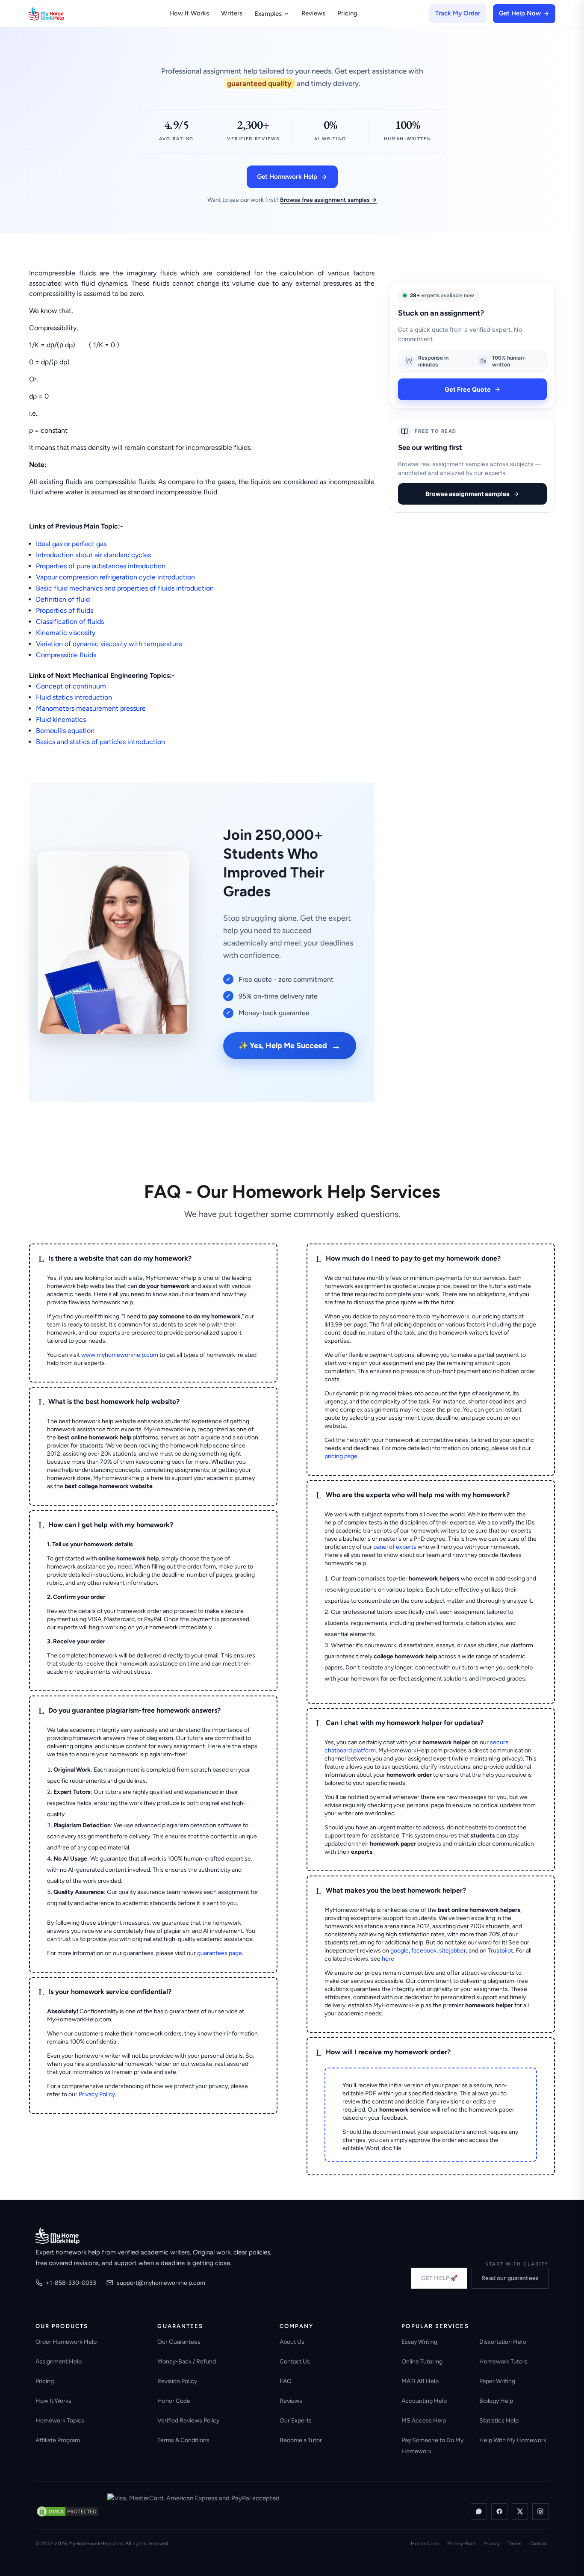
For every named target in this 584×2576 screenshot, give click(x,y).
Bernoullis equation (65, 731)
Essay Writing (419, 2342)
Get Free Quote (468, 389)
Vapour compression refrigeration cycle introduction (115, 577)
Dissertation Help (503, 2342)
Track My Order (458, 13)
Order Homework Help (66, 2342)
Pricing (347, 13)
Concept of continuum (71, 686)
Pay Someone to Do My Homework (432, 2446)
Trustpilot (500, 1951)
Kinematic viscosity (66, 633)
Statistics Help (499, 2421)
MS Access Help (424, 2421)
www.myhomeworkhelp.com (120, 1355)
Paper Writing (497, 2381)
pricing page (341, 1456)
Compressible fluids (66, 655)
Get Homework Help (287, 177)
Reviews (313, 13)
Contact (539, 2544)
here (388, 1959)
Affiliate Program (58, 2440)
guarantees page (220, 1953)
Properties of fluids (65, 610)
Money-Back (462, 2544)
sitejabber (453, 1951)
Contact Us (295, 2362)
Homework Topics (60, 2421)
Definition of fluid (63, 599)
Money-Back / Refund (187, 2362)
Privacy (492, 2544)
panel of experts (395, 1547)
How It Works (189, 13)
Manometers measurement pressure (91, 708)
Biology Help (496, 2401)
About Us (292, 2342)
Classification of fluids (70, 622)
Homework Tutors (503, 2362)
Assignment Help (59, 2362)
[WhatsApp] (479, 2511)
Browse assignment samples (467, 494)
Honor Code (174, 2401)
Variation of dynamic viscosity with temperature (109, 644)
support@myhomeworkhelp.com (161, 2283)
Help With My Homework (513, 2440)
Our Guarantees (179, 2342)
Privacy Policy (97, 2094)
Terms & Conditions (183, 2440)
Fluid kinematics (61, 719)
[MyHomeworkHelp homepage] (63, 14)
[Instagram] (540, 2511)
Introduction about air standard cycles (93, 555)
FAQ (286, 2381)
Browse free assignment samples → (328, 200)
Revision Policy (177, 2381)
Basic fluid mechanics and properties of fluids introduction (125, 588)
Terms (515, 2544)
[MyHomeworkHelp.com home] (58, 2236)
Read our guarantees (510, 2278)
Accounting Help (424, 2401)
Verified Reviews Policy (188, 2421)
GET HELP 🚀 (439, 2278)
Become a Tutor (301, 2440)
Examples (268, 14)
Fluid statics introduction (74, 697)
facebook (424, 1951)
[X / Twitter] (520, 2511)
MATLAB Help (420, 2381)
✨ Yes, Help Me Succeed (290, 1046)
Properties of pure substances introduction (101, 566)
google (400, 1951)
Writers (232, 13)
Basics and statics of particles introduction (100, 742)
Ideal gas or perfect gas (71, 544)
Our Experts (296, 2421)
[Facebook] (499, 2511)
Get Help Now (520, 13)
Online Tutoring (422, 2362)
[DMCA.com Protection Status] (68, 2511)
